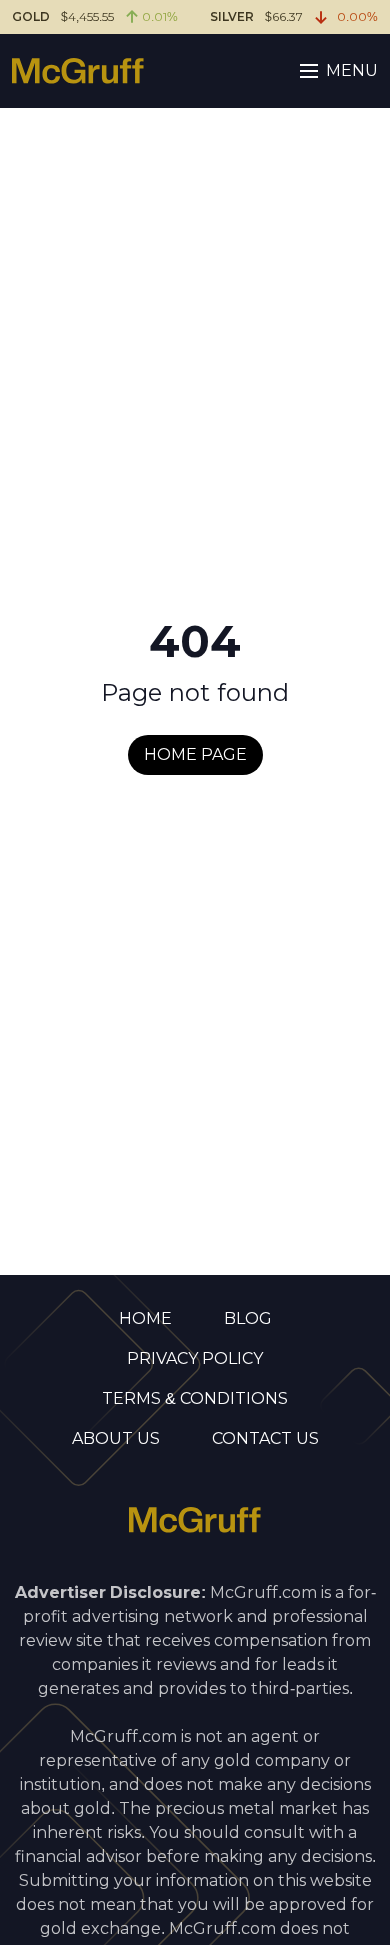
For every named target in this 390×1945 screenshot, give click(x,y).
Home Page (195, 754)
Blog (248, 1318)
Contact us (265, 1438)
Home (145, 1318)
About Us (116, 1438)
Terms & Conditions (195, 1398)
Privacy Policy (195, 1358)
